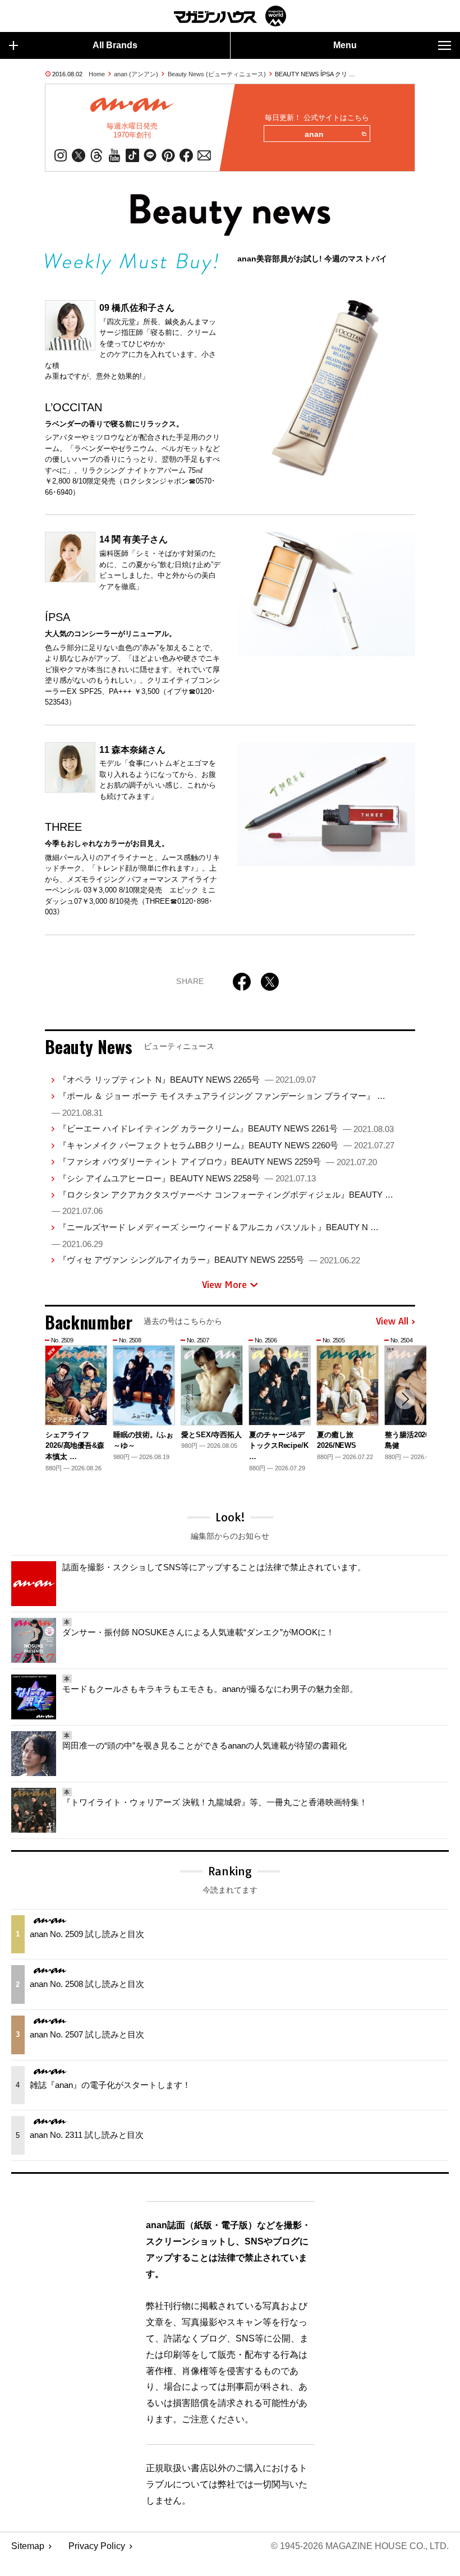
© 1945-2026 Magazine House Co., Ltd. (360, 2546)
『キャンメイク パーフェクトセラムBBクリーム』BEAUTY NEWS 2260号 (226, 1145)
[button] (405, 1399)
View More (224, 1285)
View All (392, 1322)
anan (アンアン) (136, 74)
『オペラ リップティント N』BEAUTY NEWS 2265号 (187, 1080)
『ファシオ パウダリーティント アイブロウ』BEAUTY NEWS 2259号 (218, 1161)
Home (97, 74)
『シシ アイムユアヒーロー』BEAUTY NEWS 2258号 (187, 1178)
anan (314, 134)
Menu (345, 45)
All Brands (115, 45)
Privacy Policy (97, 2546)
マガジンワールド (230, 16)
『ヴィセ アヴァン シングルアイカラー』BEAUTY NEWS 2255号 (209, 1260)
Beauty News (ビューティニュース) (217, 74)
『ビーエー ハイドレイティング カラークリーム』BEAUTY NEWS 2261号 (226, 1128)
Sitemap (28, 2546)
